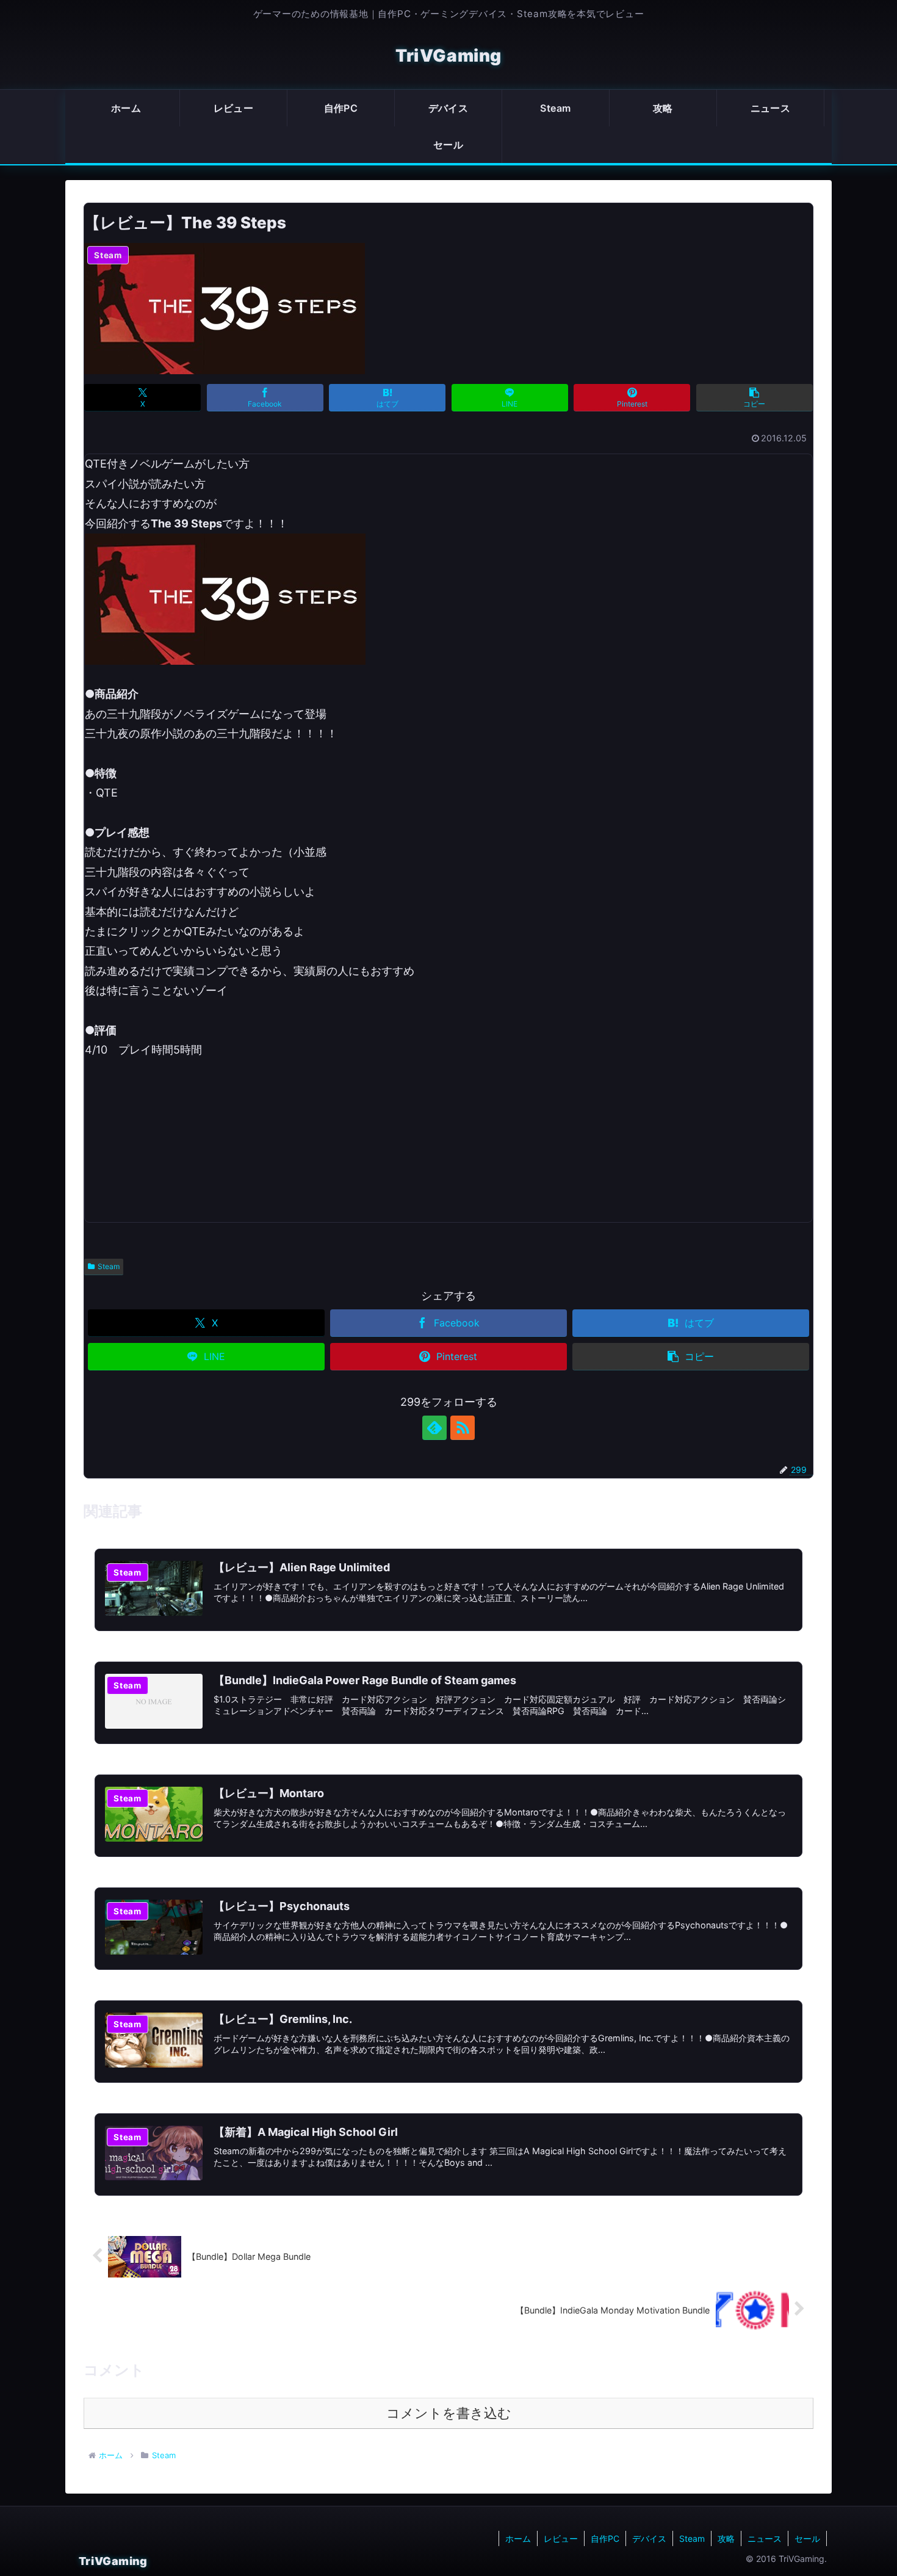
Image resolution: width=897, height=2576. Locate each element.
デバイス (649, 2538)
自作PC (605, 2538)
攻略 (726, 2538)
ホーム (518, 2538)
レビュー (561, 2538)
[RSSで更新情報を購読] (463, 1428)
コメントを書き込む (449, 2413)
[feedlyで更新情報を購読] (434, 1428)
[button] (755, 398)
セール (807, 2538)
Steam (109, 1266)
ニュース (765, 2538)
